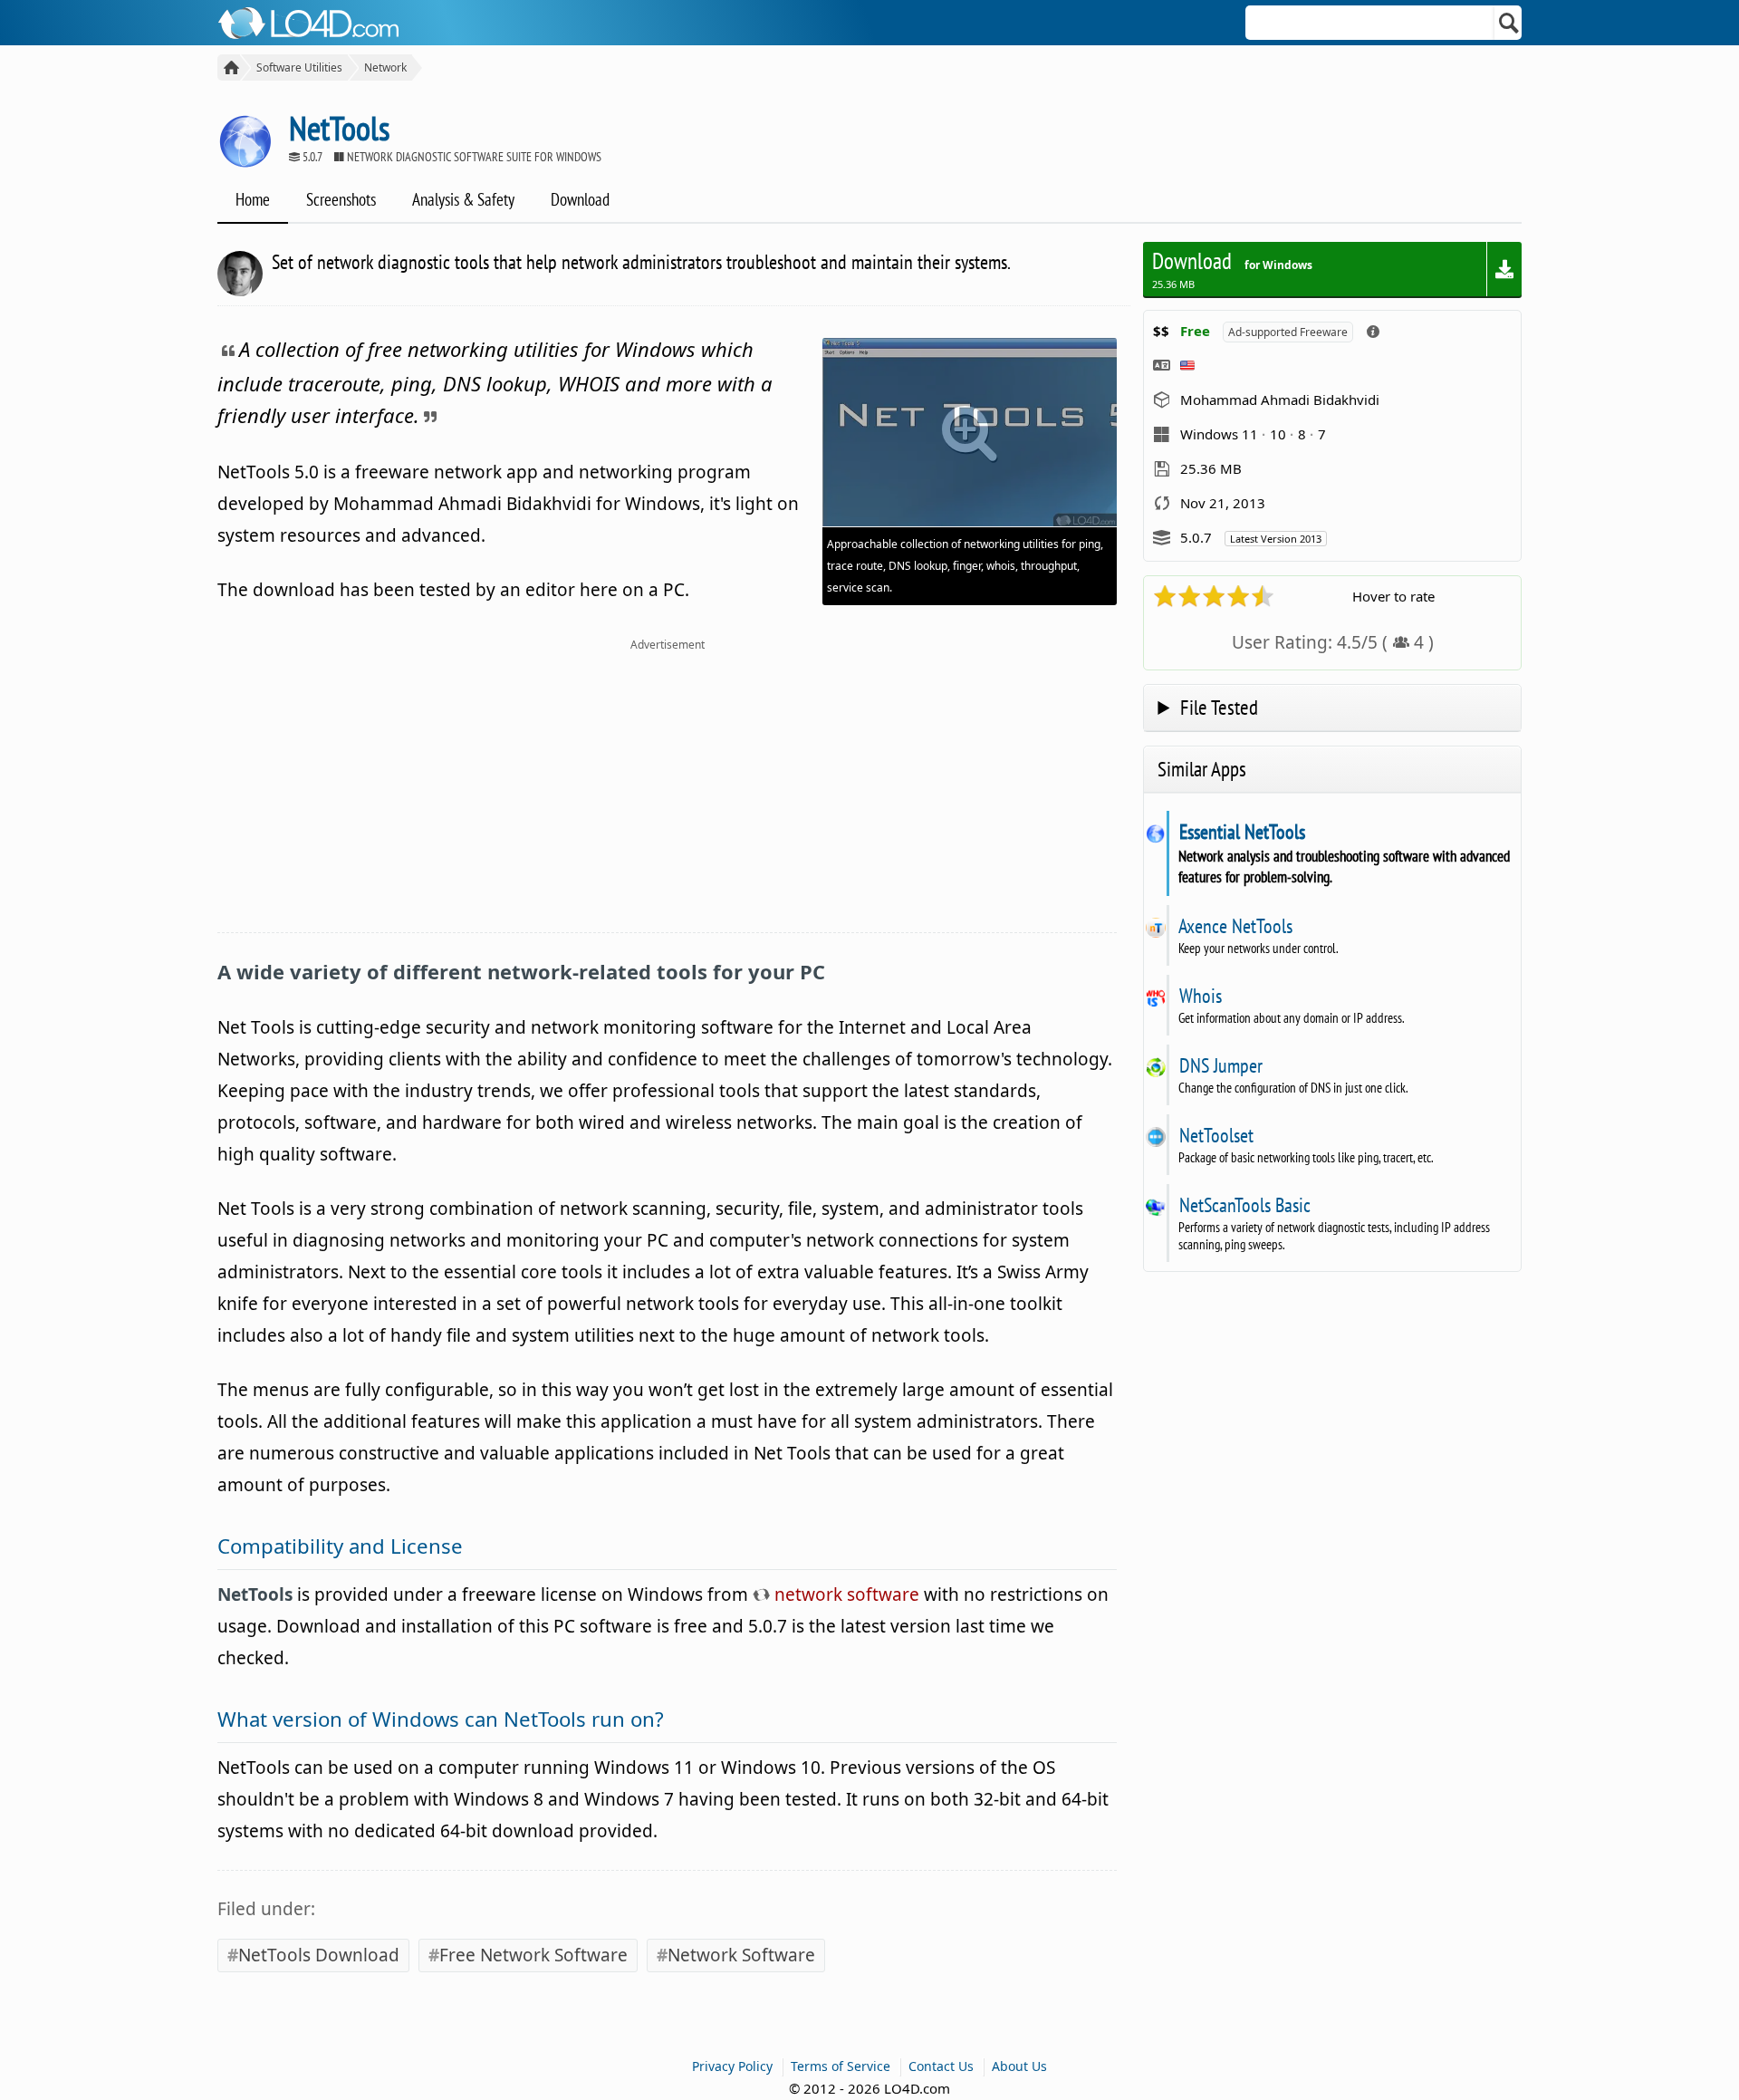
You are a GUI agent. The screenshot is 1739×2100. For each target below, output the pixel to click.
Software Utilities (299, 67)
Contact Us (941, 2066)
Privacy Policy (732, 2066)
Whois (1200, 996)
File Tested (1219, 707)
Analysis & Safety (463, 199)
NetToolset (1216, 1135)
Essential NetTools (1242, 832)
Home (253, 199)
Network (385, 67)
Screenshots (341, 199)
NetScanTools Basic (1244, 1205)
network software (845, 1594)
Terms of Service (841, 2066)
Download (580, 199)
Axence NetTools (1235, 926)
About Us (1019, 2066)
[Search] (1509, 23)
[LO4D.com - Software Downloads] (229, 67)
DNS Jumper (1220, 1065)
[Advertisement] (667, 796)
